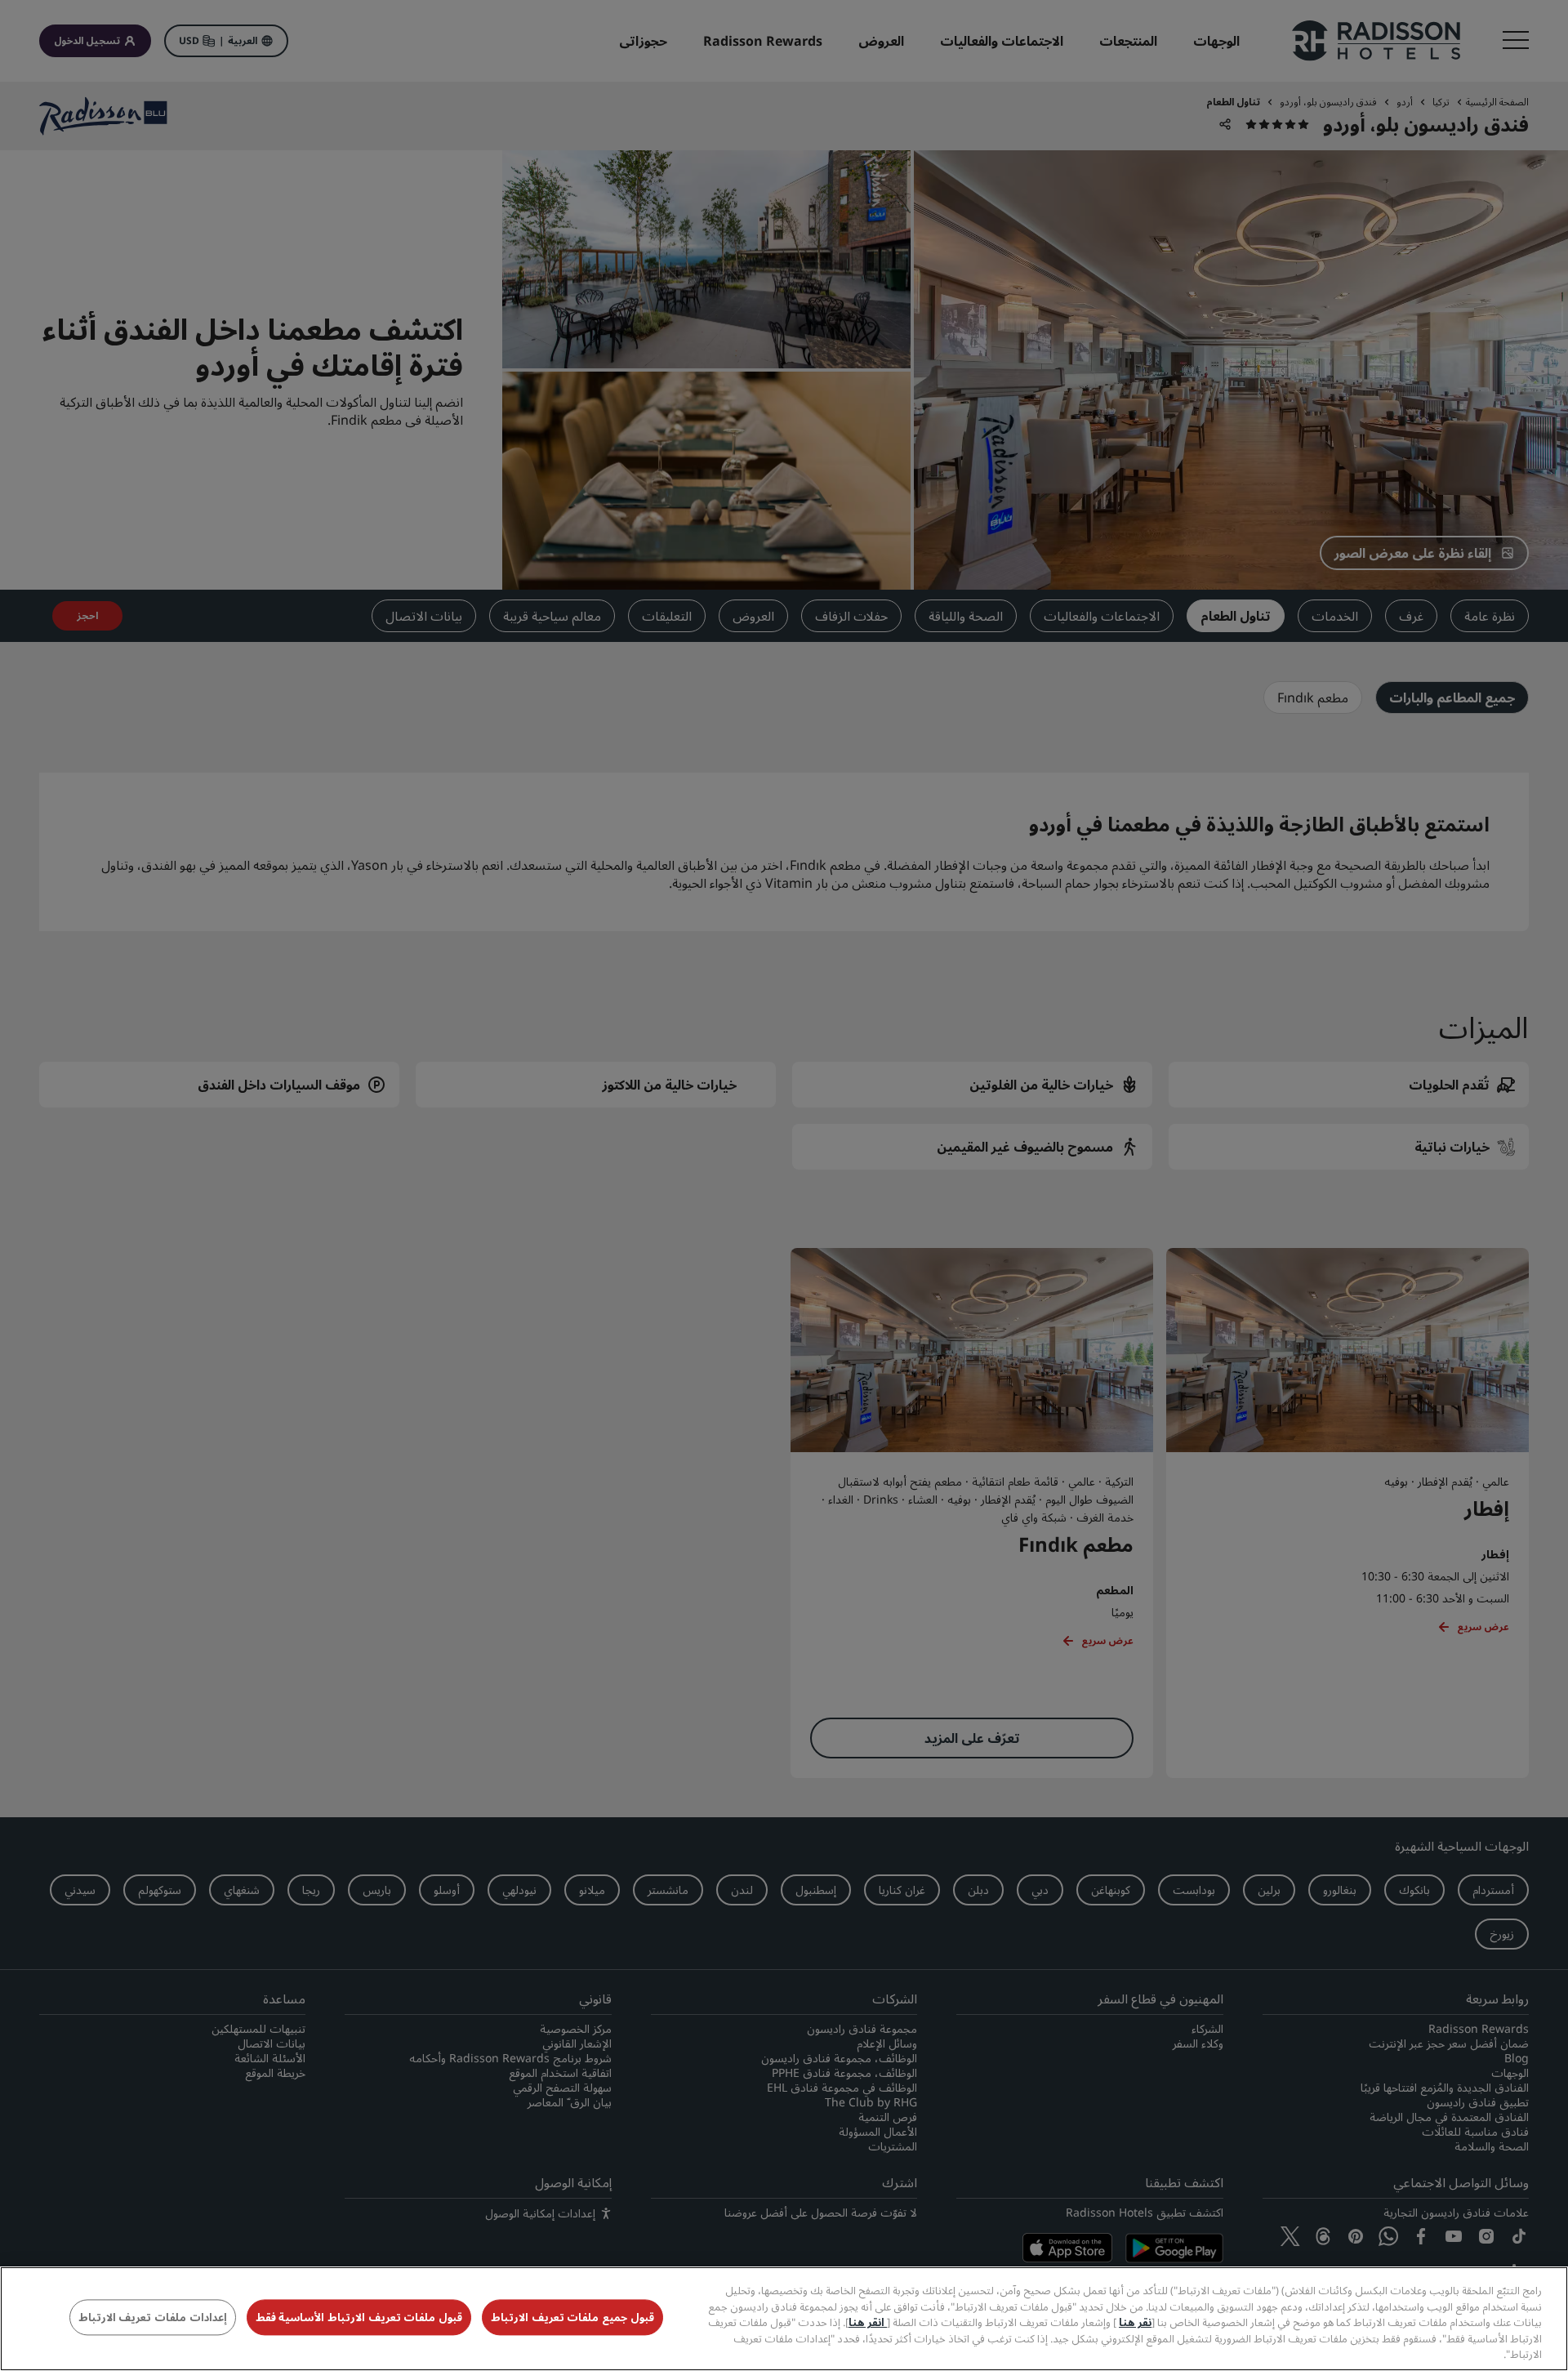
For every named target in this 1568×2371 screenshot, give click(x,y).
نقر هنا (1135, 2322)
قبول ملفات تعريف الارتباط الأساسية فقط (359, 2318)
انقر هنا (868, 2322)
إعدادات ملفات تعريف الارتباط (153, 2318)
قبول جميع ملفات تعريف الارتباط (572, 2318)
